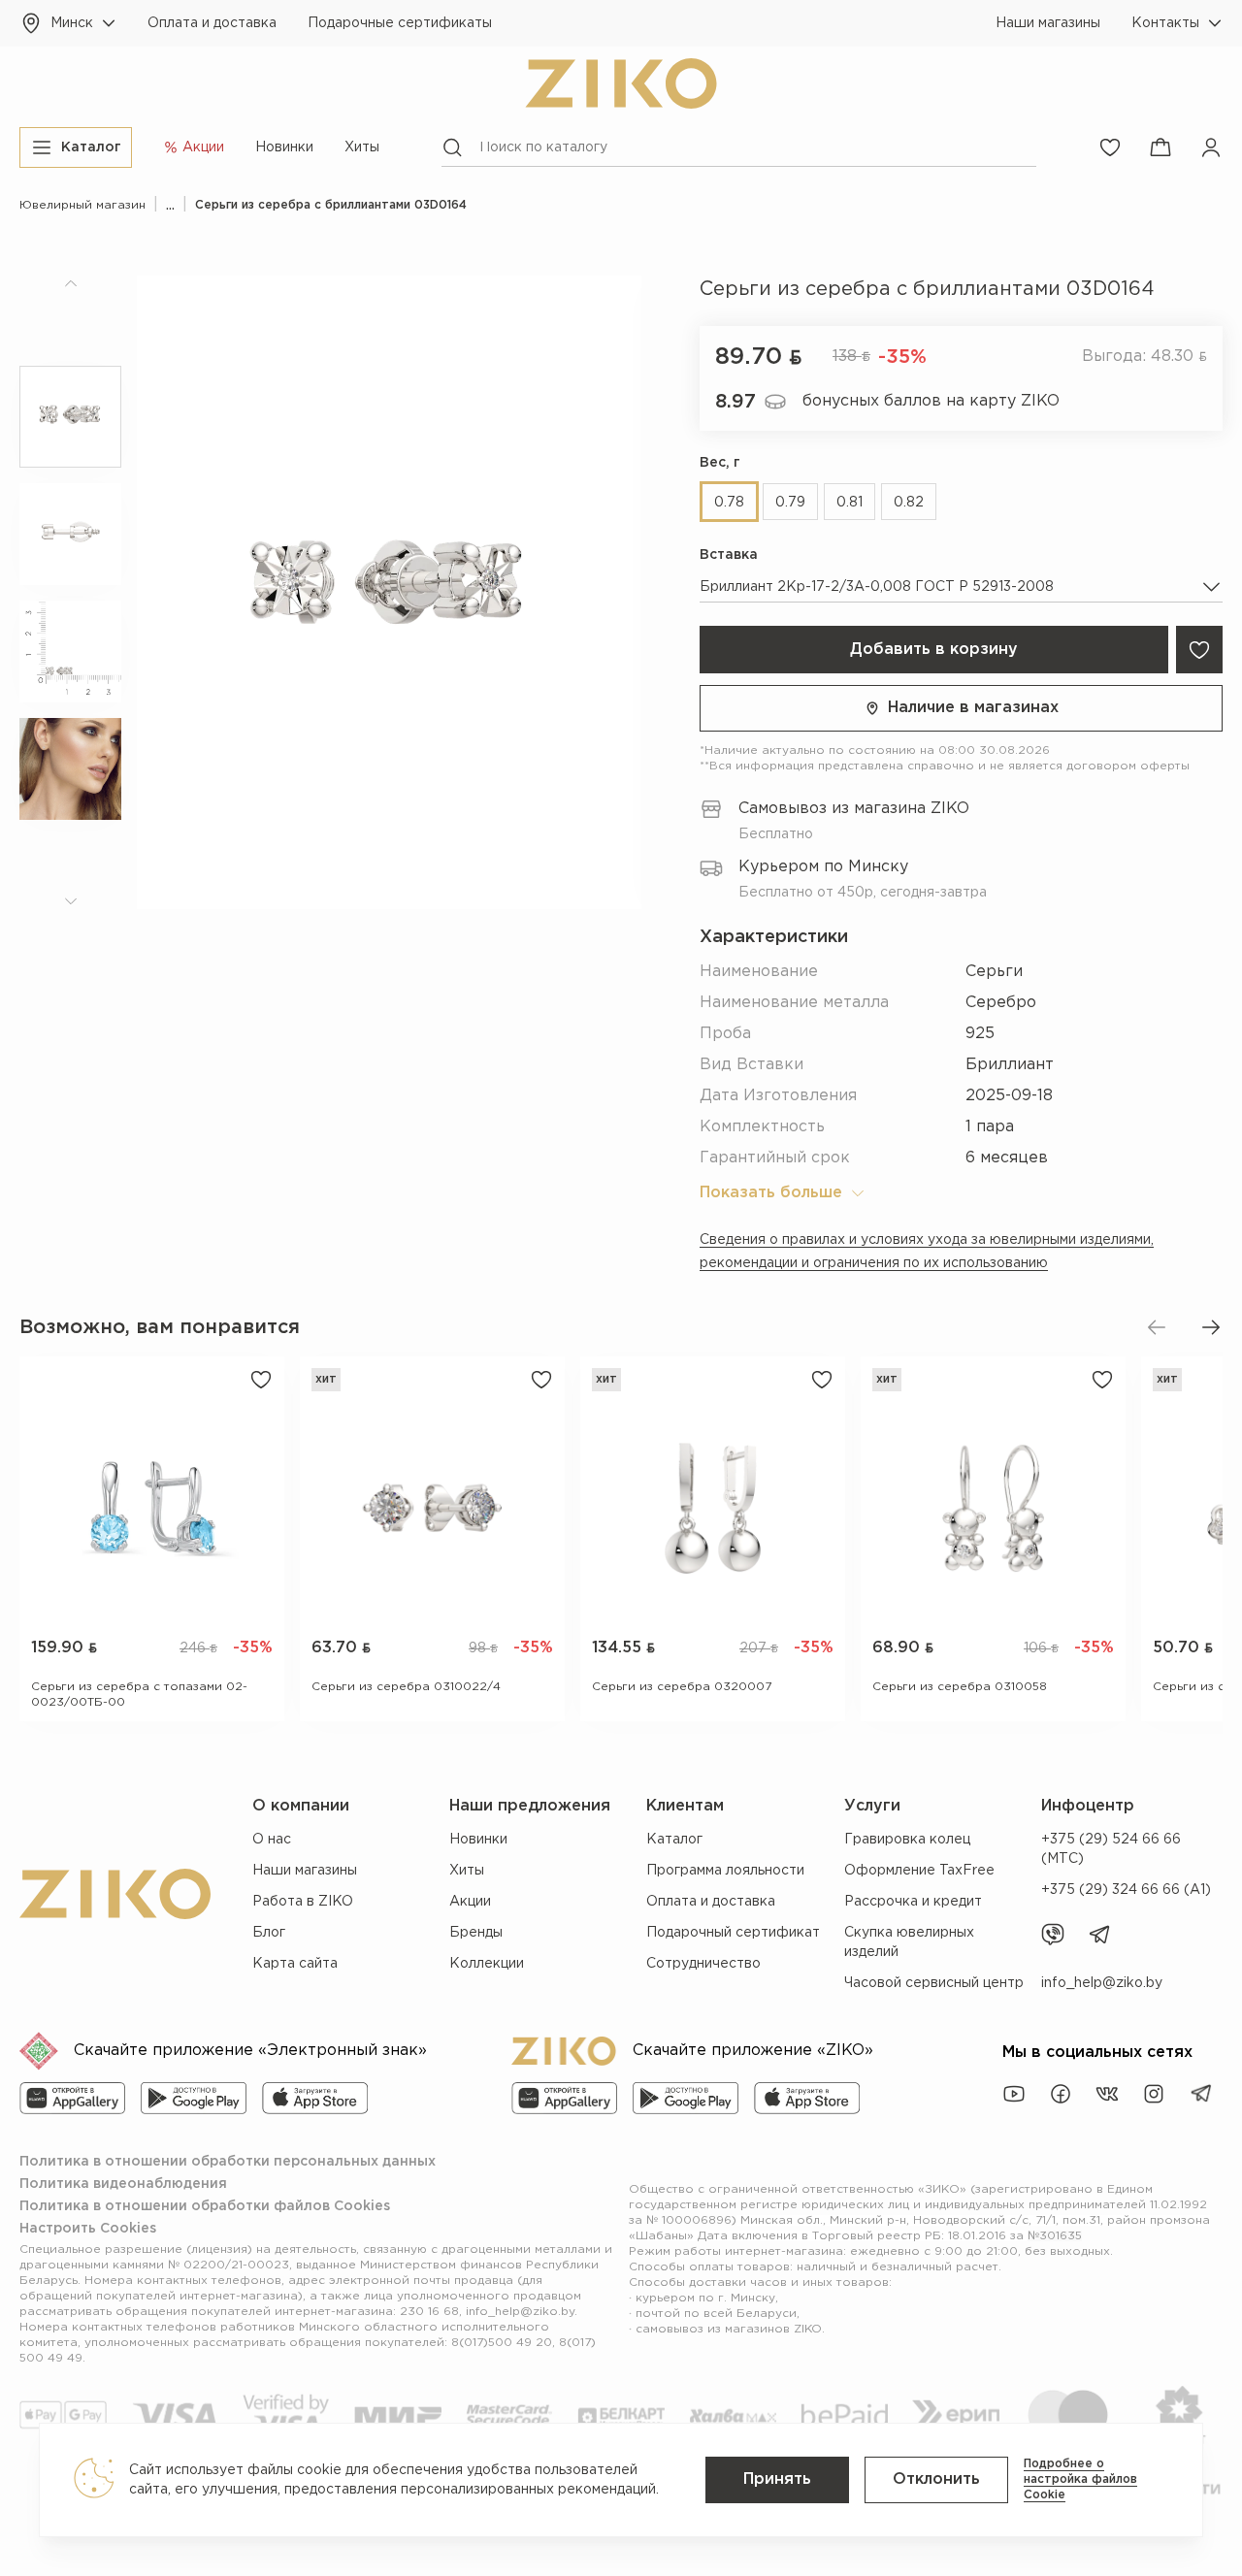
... (170, 205)
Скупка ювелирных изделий (909, 1942)
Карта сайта (295, 1964)
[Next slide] (1211, 1327)
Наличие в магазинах (973, 708)
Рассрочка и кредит (913, 1902)
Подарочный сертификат (733, 1933)
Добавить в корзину (934, 650)
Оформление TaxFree (919, 1871)
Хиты (362, 147)
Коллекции (487, 1964)
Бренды (476, 1933)
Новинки (284, 147)
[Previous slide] (1157, 1327)
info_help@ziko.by (1102, 1983)
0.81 (850, 503)
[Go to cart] (1160, 147)
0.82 (909, 503)
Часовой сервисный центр (934, 1983)
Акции (470, 1902)
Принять (777, 2479)
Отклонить (936, 2479)
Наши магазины (1048, 23)
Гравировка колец (907, 1840)
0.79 (790, 503)
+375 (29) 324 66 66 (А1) (1126, 1890)
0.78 (729, 503)
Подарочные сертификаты (400, 23)
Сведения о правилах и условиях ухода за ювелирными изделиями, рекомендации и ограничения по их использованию (927, 1252)
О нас (272, 1840)
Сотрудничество (703, 1964)
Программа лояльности (725, 1871)
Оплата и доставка (212, 23)
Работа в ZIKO (303, 1902)
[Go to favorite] (1110, 147)
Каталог (674, 1840)
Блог (269, 1933)
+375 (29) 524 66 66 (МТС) (1111, 1849)
